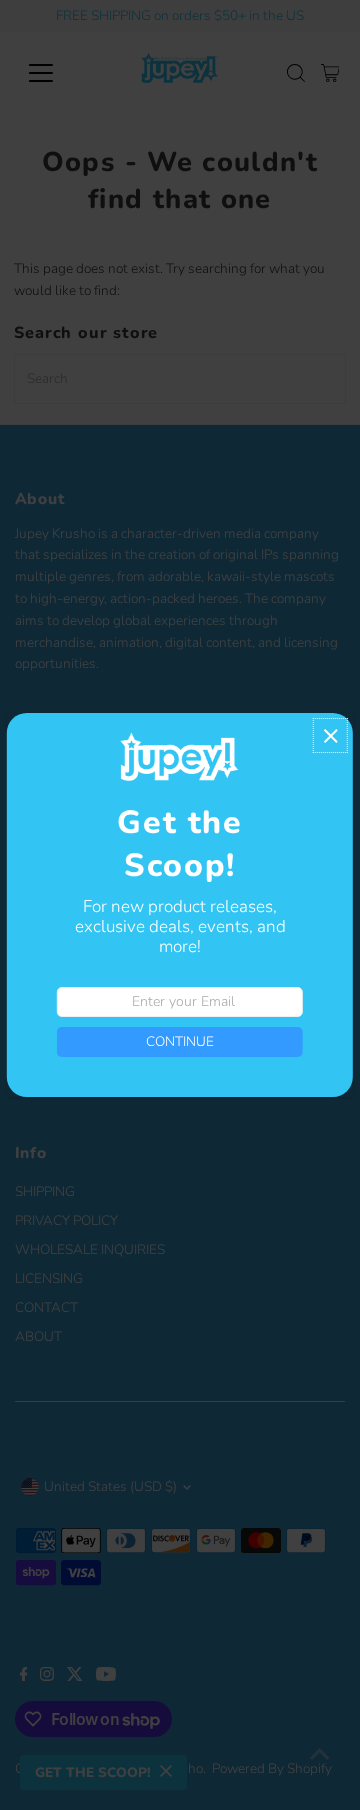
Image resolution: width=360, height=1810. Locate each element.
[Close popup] (330, 735)
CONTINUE (180, 1041)
